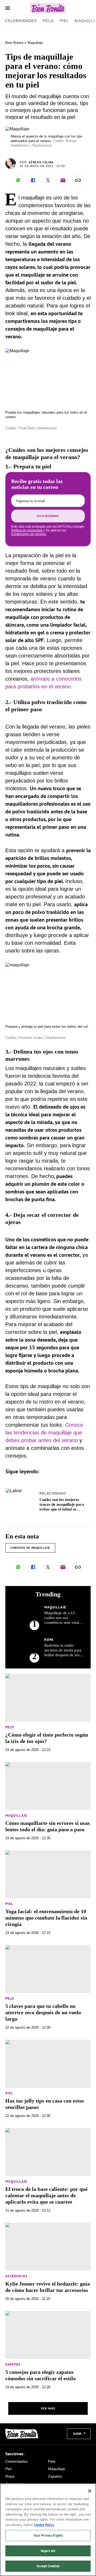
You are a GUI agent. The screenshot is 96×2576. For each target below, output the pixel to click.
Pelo (48, 21)
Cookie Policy (44, 2525)
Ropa (49, 1640)
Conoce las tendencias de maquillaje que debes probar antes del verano (44, 1433)
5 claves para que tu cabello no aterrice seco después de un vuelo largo (43, 2012)
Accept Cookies (48, 2566)
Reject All (48, 2551)
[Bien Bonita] (48, 8)
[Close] (90, 2491)
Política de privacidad (27, 530)
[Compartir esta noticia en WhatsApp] (18, 180)
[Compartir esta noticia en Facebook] (33, 180)
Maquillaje (35, 43)
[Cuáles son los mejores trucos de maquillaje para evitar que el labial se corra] (14, 1491)
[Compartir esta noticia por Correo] (63, 180)
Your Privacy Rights (48, 2535)
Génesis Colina (41, 162)
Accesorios (16, 2276)
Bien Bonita (14, 43)
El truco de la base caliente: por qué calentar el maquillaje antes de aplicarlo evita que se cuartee (47, 2195)
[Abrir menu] (8, 8)
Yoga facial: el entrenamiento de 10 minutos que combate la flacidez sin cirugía (46, 1918)
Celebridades (21, 21)
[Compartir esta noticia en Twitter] (48, 180)
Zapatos (13, 2364)
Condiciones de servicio (29, 534)
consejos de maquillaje (30, 1548)
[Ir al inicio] (22, 2434)
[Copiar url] (78, 180)
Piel (64, 21)
